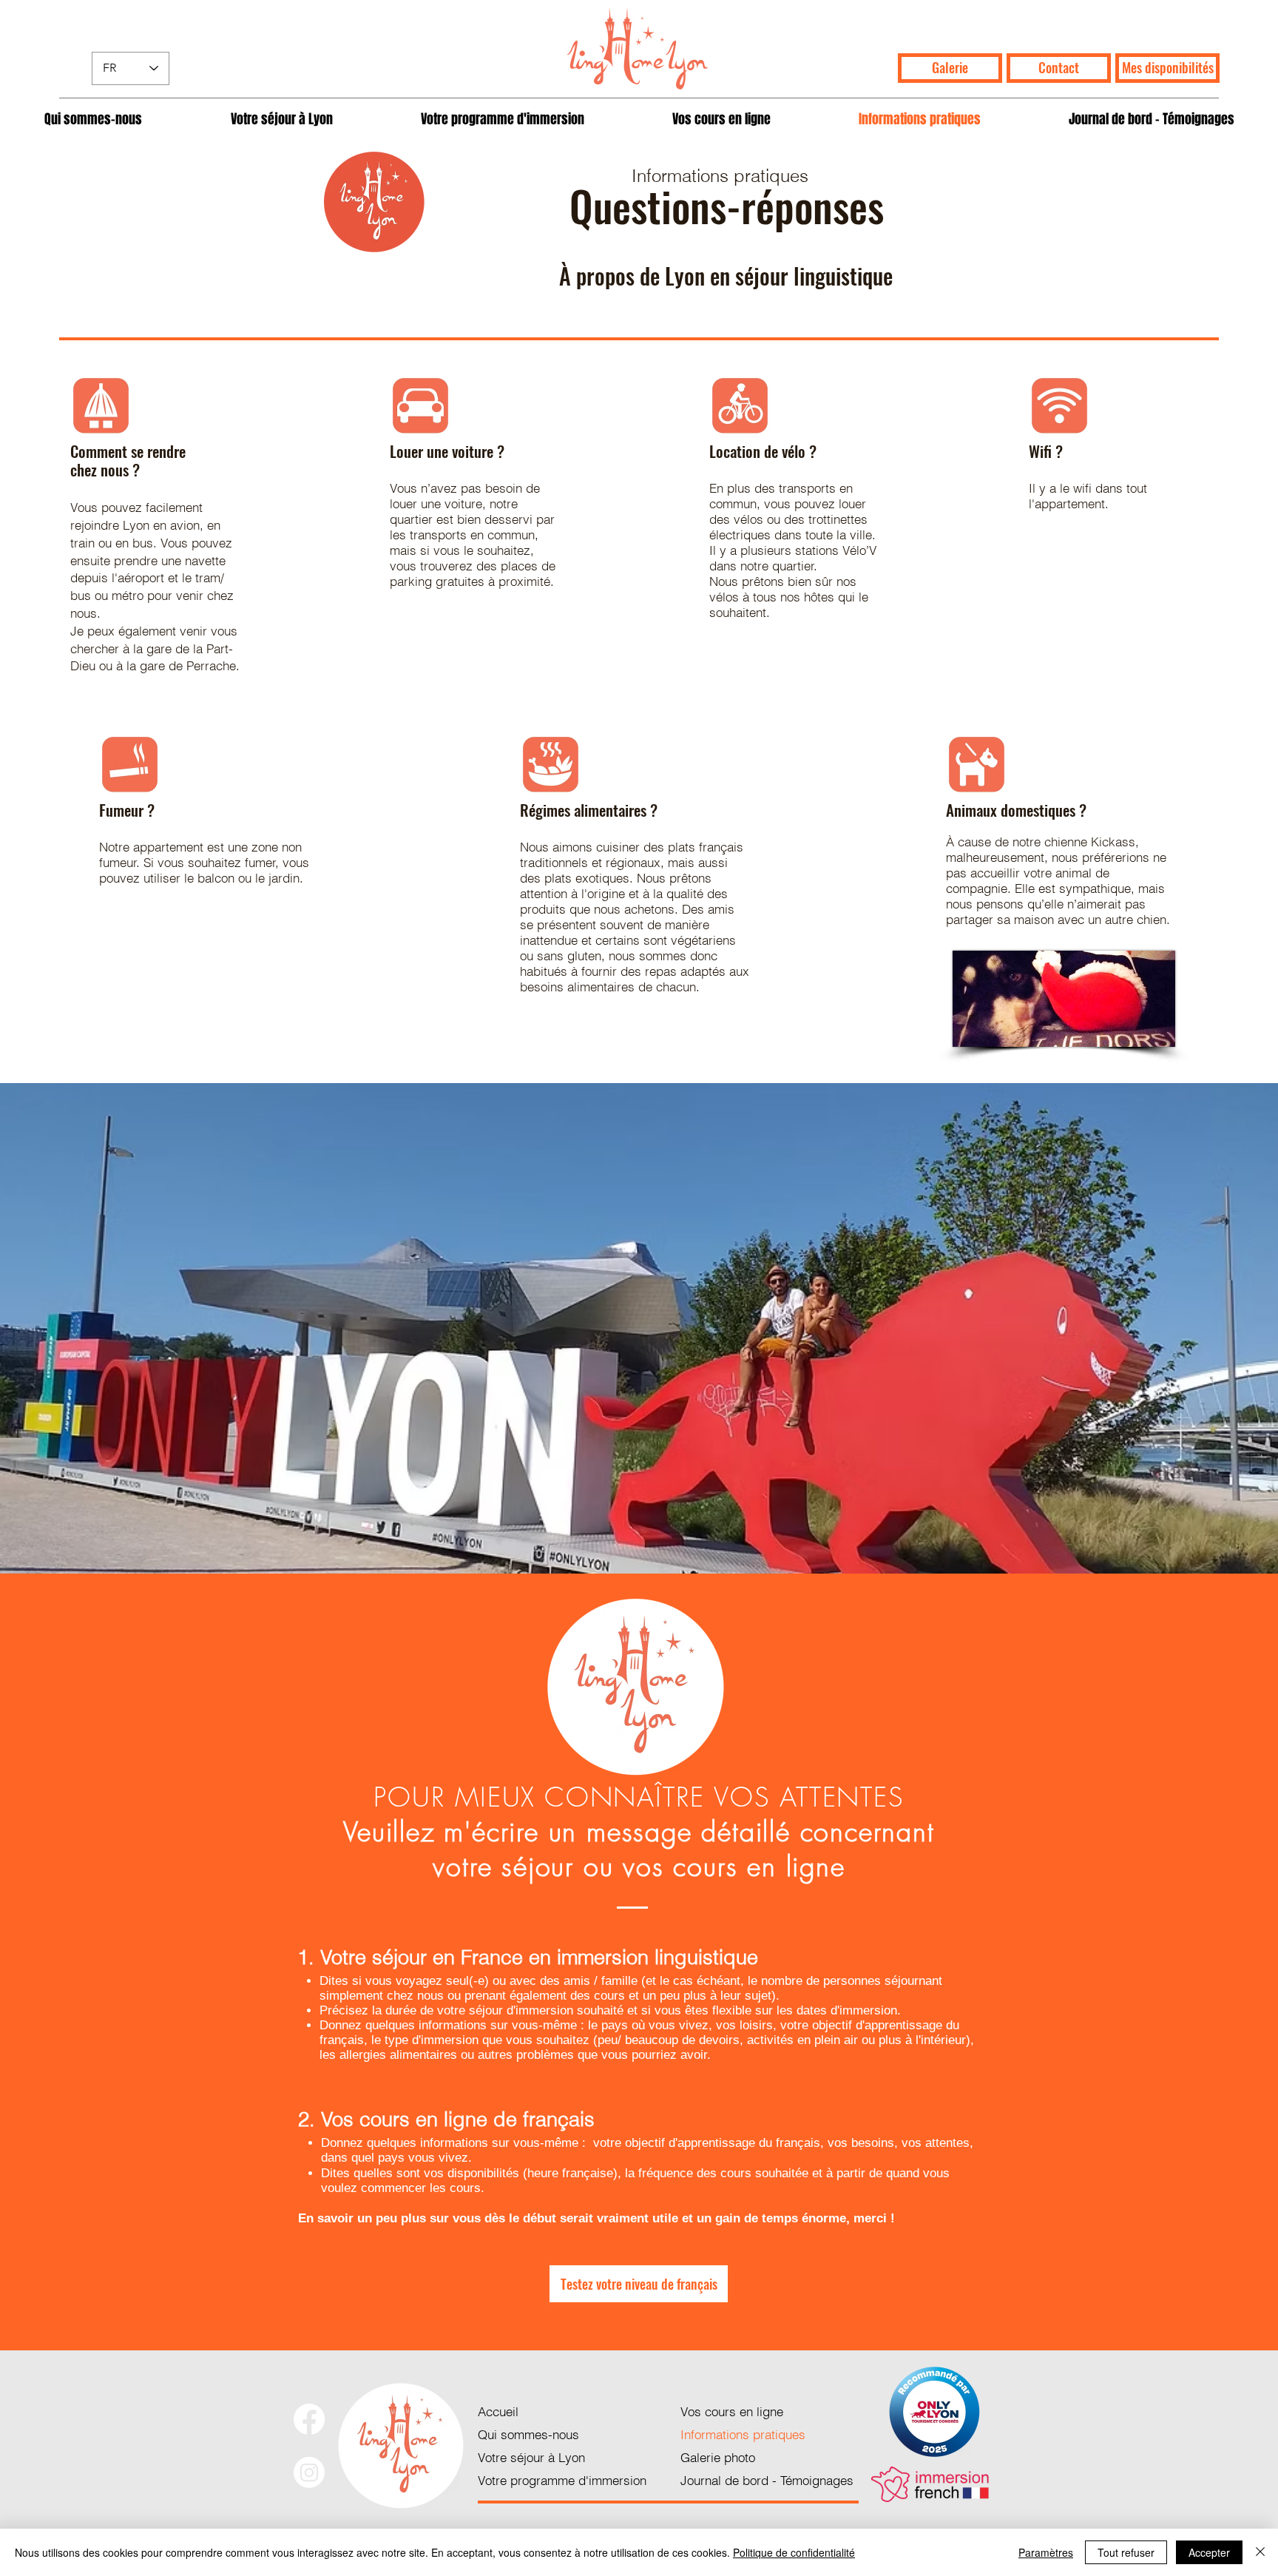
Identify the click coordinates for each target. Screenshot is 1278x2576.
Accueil (498, 2411)
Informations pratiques (743, 2434)
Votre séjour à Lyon (531, 2457)
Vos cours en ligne (732, 2411)
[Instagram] (309, 2472)
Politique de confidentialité (794, 2552)
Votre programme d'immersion (562, 2480)
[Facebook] (309, 2419)
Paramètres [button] (1046, 2552)
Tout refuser (1126, 2552)
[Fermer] (1260, 2552)
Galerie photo (718, 2457)
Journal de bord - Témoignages (767, 2480)
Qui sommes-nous (528, 2434)
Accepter (1209, 2552)
